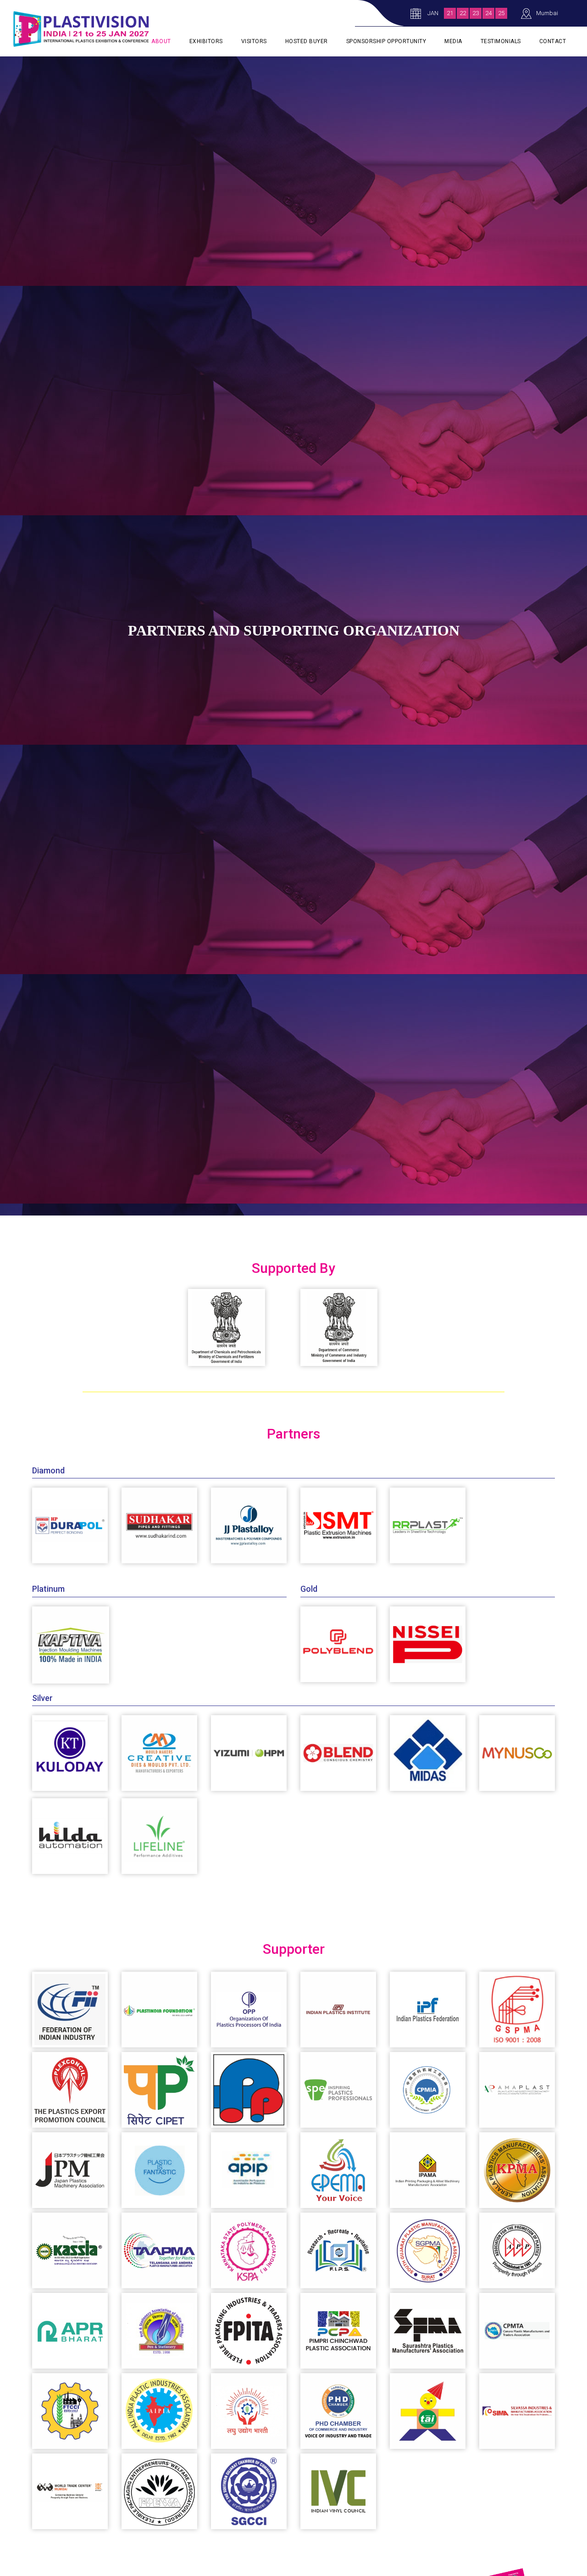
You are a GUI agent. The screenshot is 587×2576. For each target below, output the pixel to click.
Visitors (254, 41)
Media (453, 41)
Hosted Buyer (307, 41)
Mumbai (547, 13)
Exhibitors (206, 41)
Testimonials (501, 41)
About (161, 41)
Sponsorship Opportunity (386, 41)
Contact (553, 41)
